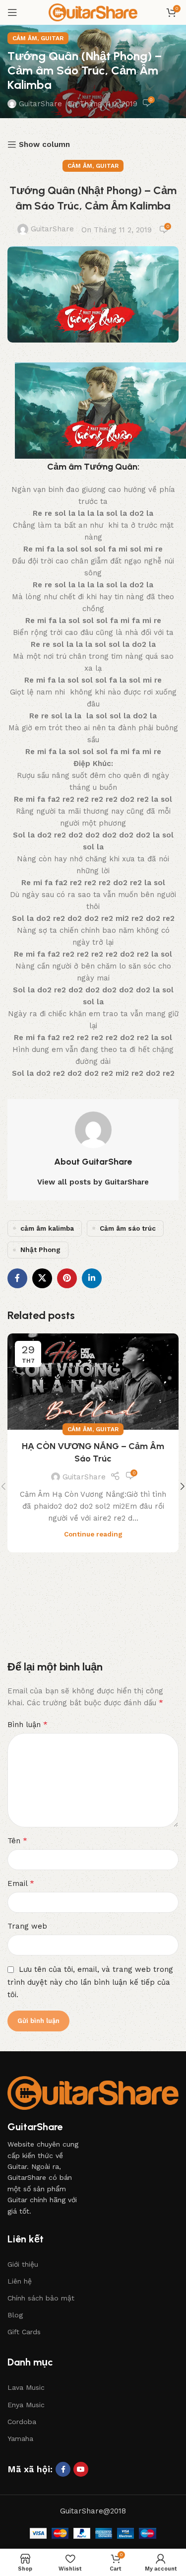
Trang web (27, 1926)
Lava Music (26, 2387)
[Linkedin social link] (92, 1278)
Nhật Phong (40, 1250)
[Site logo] (93, 12)
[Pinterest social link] (67, 1278)
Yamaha (20, 2438)
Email (21, 1883)
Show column (44, 144)
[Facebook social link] (17, 1278)
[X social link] (42, 1278)
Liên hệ (20, 2281)
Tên (17, 1841)
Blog (15, 2315)
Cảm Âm (25, 38)
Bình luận (28, 1724)
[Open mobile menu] (12, 12)
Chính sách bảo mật (41, 2298)
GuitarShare (40, 104)
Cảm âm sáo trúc (128, 1228)
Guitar (52, 38)
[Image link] (93, 2092)
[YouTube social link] (81, 2469)
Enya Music (26, 2405)
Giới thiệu (23, 2264)
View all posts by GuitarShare (93, 1182)
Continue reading (93, 1534)
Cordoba (22, 2422)
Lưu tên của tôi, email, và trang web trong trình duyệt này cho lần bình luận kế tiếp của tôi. (90, 1982)
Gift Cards (24, 2332)
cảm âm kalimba (47, 1228)
